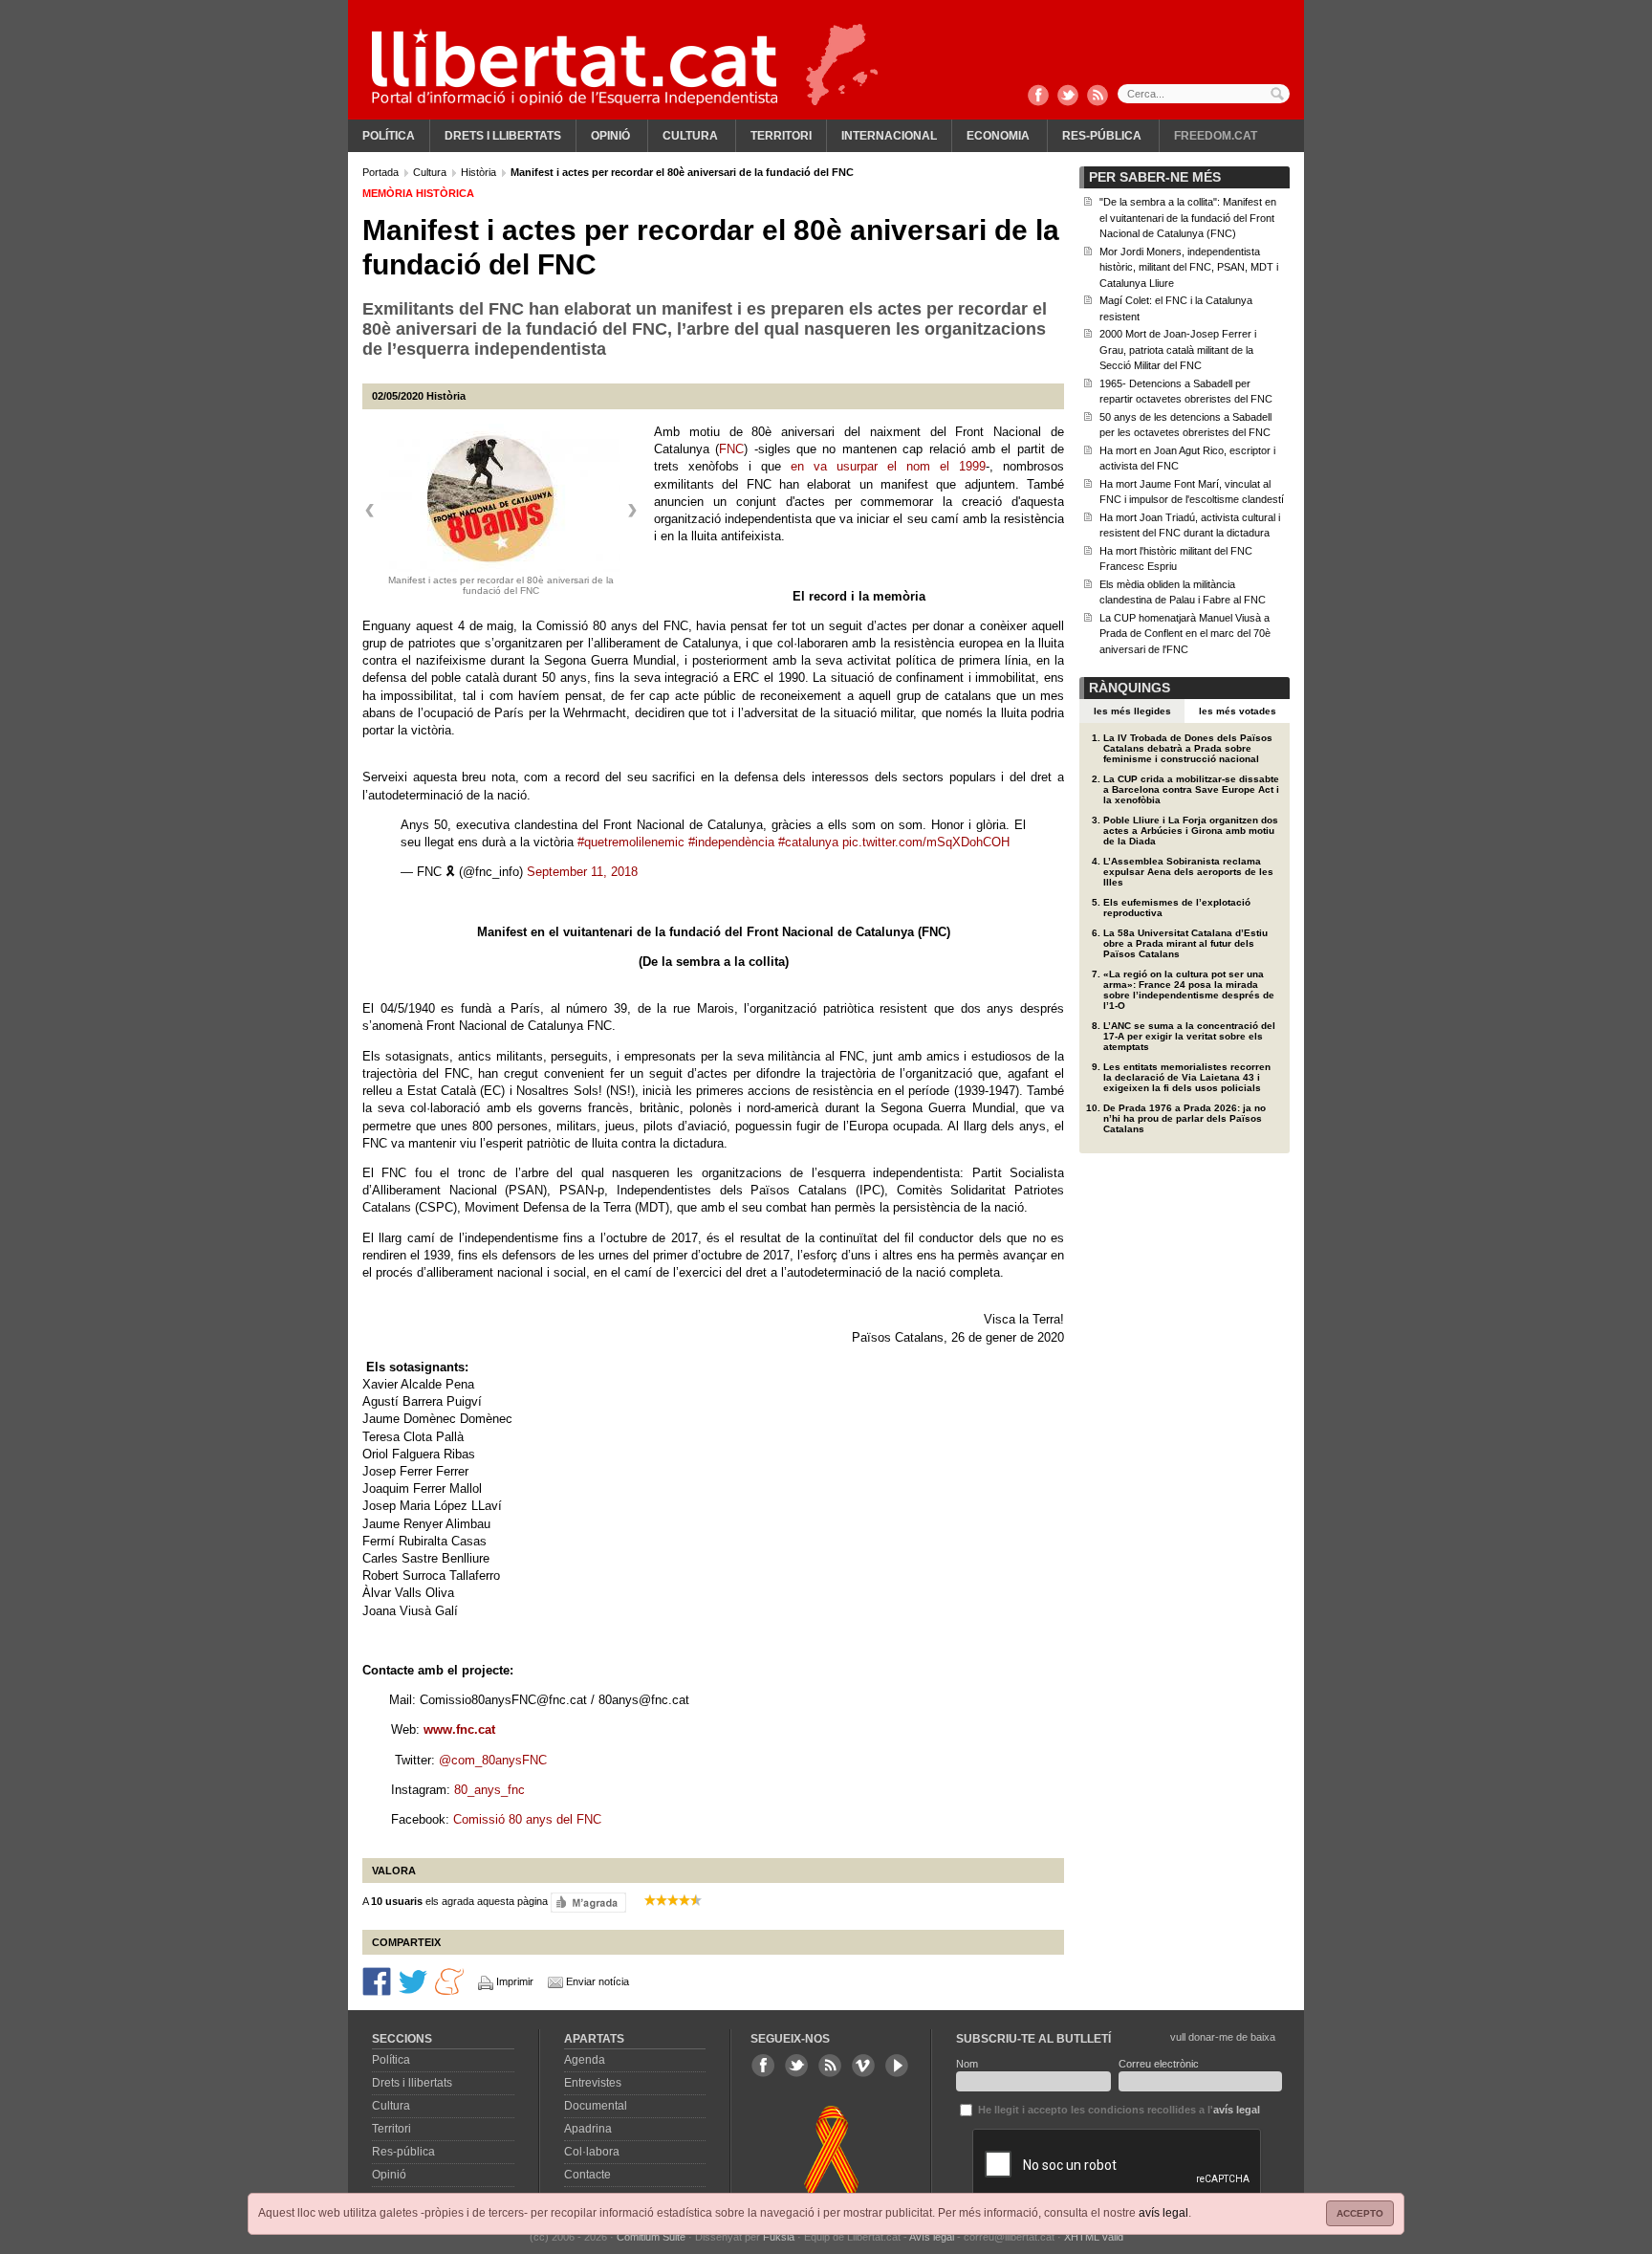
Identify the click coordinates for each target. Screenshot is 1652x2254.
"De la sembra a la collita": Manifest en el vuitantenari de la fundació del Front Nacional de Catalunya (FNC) (1188, 218)
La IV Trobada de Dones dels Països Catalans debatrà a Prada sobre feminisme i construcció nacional (1188, 748)
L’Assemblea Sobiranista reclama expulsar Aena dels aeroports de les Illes (1188, 872)
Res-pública (1102, 136)
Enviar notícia (598, 1981)
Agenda (585, 2060)
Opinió (610, 136)
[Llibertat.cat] (575, 67)
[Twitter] (1068, 97)
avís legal (1163, 2213)
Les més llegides (1132, 711)
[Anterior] (370, 511)
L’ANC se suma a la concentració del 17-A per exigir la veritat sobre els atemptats (1189, 1036)
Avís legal (932, 2237)
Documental (596, 2106)
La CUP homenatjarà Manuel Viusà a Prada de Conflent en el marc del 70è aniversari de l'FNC (1185, 634)
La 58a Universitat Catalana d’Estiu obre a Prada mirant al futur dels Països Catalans (1185, 943)
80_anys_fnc (491, 1790)
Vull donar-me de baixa (1223, 2037)
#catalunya (808, 842)
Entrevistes (593, 2083)
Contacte (587, 2175)
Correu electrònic (1159, 2064)
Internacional (889, 136)
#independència (731, 842)
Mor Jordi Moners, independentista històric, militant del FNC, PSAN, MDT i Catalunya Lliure (1189, 267)
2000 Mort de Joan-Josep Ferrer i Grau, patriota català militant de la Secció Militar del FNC (1178, 350)
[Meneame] (449, 1980)
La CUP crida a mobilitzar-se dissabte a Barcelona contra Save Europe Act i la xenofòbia (1191, 789)
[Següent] (632, 511)
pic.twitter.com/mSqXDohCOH (926, 842)
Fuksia (779, 2237)
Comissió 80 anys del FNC (527, 1819)
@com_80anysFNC (493, 1760)
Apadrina (588, 2129)
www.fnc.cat (459, 1729)
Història (480, 172)
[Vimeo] (863, 2066)
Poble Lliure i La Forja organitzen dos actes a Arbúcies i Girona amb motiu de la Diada (1191, 831)
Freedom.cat (1216, 136)
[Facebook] (1038, 97)
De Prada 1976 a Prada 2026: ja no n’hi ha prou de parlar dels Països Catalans (1185, 1118)
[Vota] (588, 1902)
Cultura (690, 136)
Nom (967, 2064)
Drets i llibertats (503, 136)
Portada (382, 172)
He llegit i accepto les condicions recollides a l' (1118, 2110)
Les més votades (1238, 711)
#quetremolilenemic (631, 842)
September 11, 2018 (582, 872)
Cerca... (1204, 94)
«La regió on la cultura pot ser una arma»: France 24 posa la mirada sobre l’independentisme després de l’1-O (1189, 990)
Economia (998, 136)
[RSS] (1098, 97)
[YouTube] (897, 2066)
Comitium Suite (651, 2237)
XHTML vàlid (1094, 2237)
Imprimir (515, 1981)
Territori (781, 136)
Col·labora (592, 2152)
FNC (731, 449)
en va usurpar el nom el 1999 (888, 466)
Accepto (1360, 2213)
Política (389, 136)
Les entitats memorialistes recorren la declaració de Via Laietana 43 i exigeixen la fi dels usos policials (1187, 1077)
